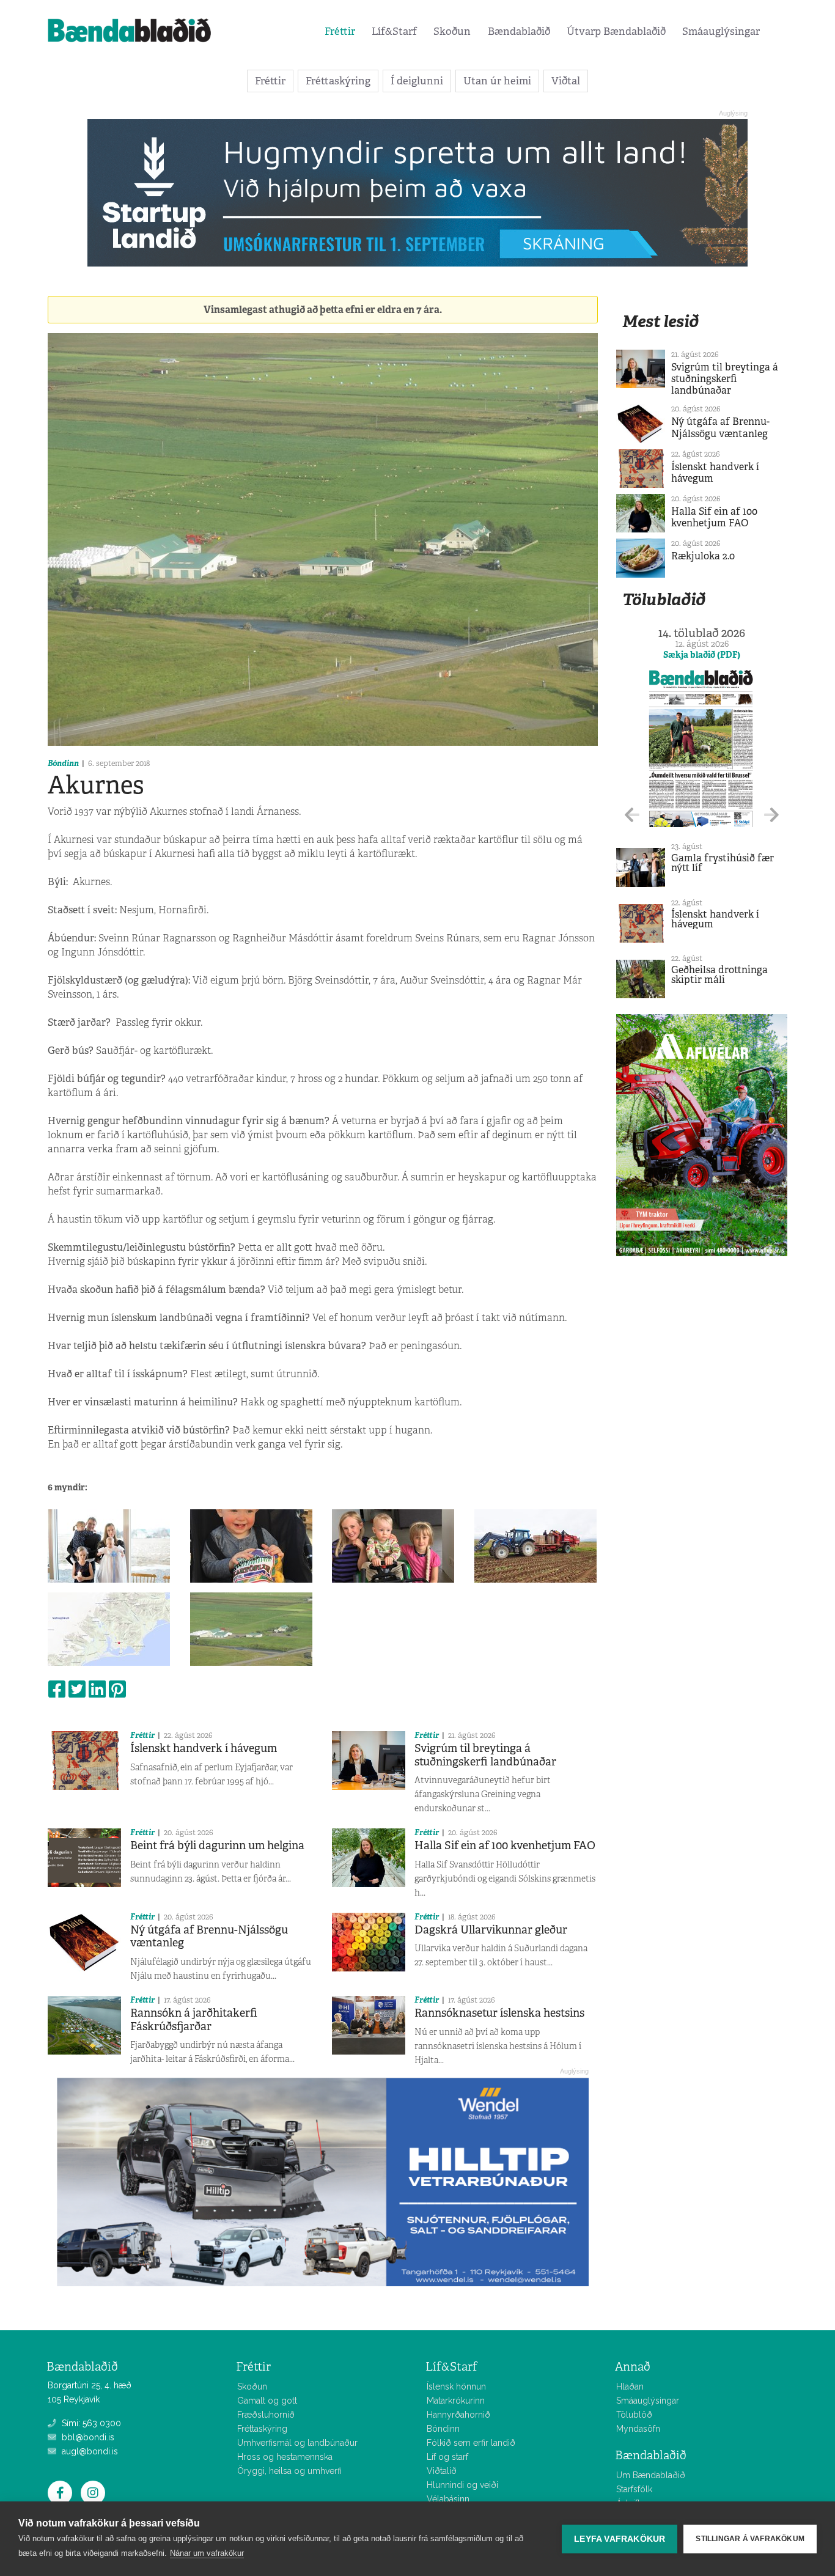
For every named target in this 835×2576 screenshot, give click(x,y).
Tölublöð (634, 2415)
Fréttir (340, 31)
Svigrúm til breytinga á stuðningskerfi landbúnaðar (485, 1755)
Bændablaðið (519, 31)
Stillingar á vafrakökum (750, 2539)
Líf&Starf (394, 31)
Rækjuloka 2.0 (703, 556)
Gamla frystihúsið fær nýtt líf (723, 863)
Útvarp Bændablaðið (616, 31)
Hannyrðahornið (458, 2415)
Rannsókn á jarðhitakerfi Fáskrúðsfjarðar (194, 2020)
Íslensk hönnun (456, 2386)
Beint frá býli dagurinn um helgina (217, 1846)
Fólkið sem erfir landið (471, 2443)
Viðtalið (442, 2471)
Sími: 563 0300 (90, 2423)
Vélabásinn (448, 2499)
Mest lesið (660, 321)
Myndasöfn (638, 2429)
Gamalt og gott (267, 2401)
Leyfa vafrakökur (620, 2539)
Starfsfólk (634, 2489)
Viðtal (566, 81)
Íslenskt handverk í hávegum (204, 1748)
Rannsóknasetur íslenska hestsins (499, 2013)
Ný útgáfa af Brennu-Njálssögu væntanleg (209, 1937)
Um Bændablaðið (651, 2475)
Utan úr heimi (497, 81)
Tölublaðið (664, 599)
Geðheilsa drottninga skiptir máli (719, 975)
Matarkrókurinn (456, 2401)
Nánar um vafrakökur (207, 2553)
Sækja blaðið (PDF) (702, 655)
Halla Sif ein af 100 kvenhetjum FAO (505, 1846)
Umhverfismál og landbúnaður (297, 2443)
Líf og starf (447, 2457)
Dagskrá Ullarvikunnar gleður (491, 1930)
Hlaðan (630, 2386)
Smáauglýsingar (721, 31)
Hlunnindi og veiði (462, 2485)
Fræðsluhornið (266, 2415)
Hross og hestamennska (285, 2457)
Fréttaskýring (338, 81)
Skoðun (452, 31)
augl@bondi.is (89, 2451)
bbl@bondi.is (87, 2437)
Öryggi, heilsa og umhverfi (289, 2471)
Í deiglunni (417, 81)
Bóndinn (63, 763)
